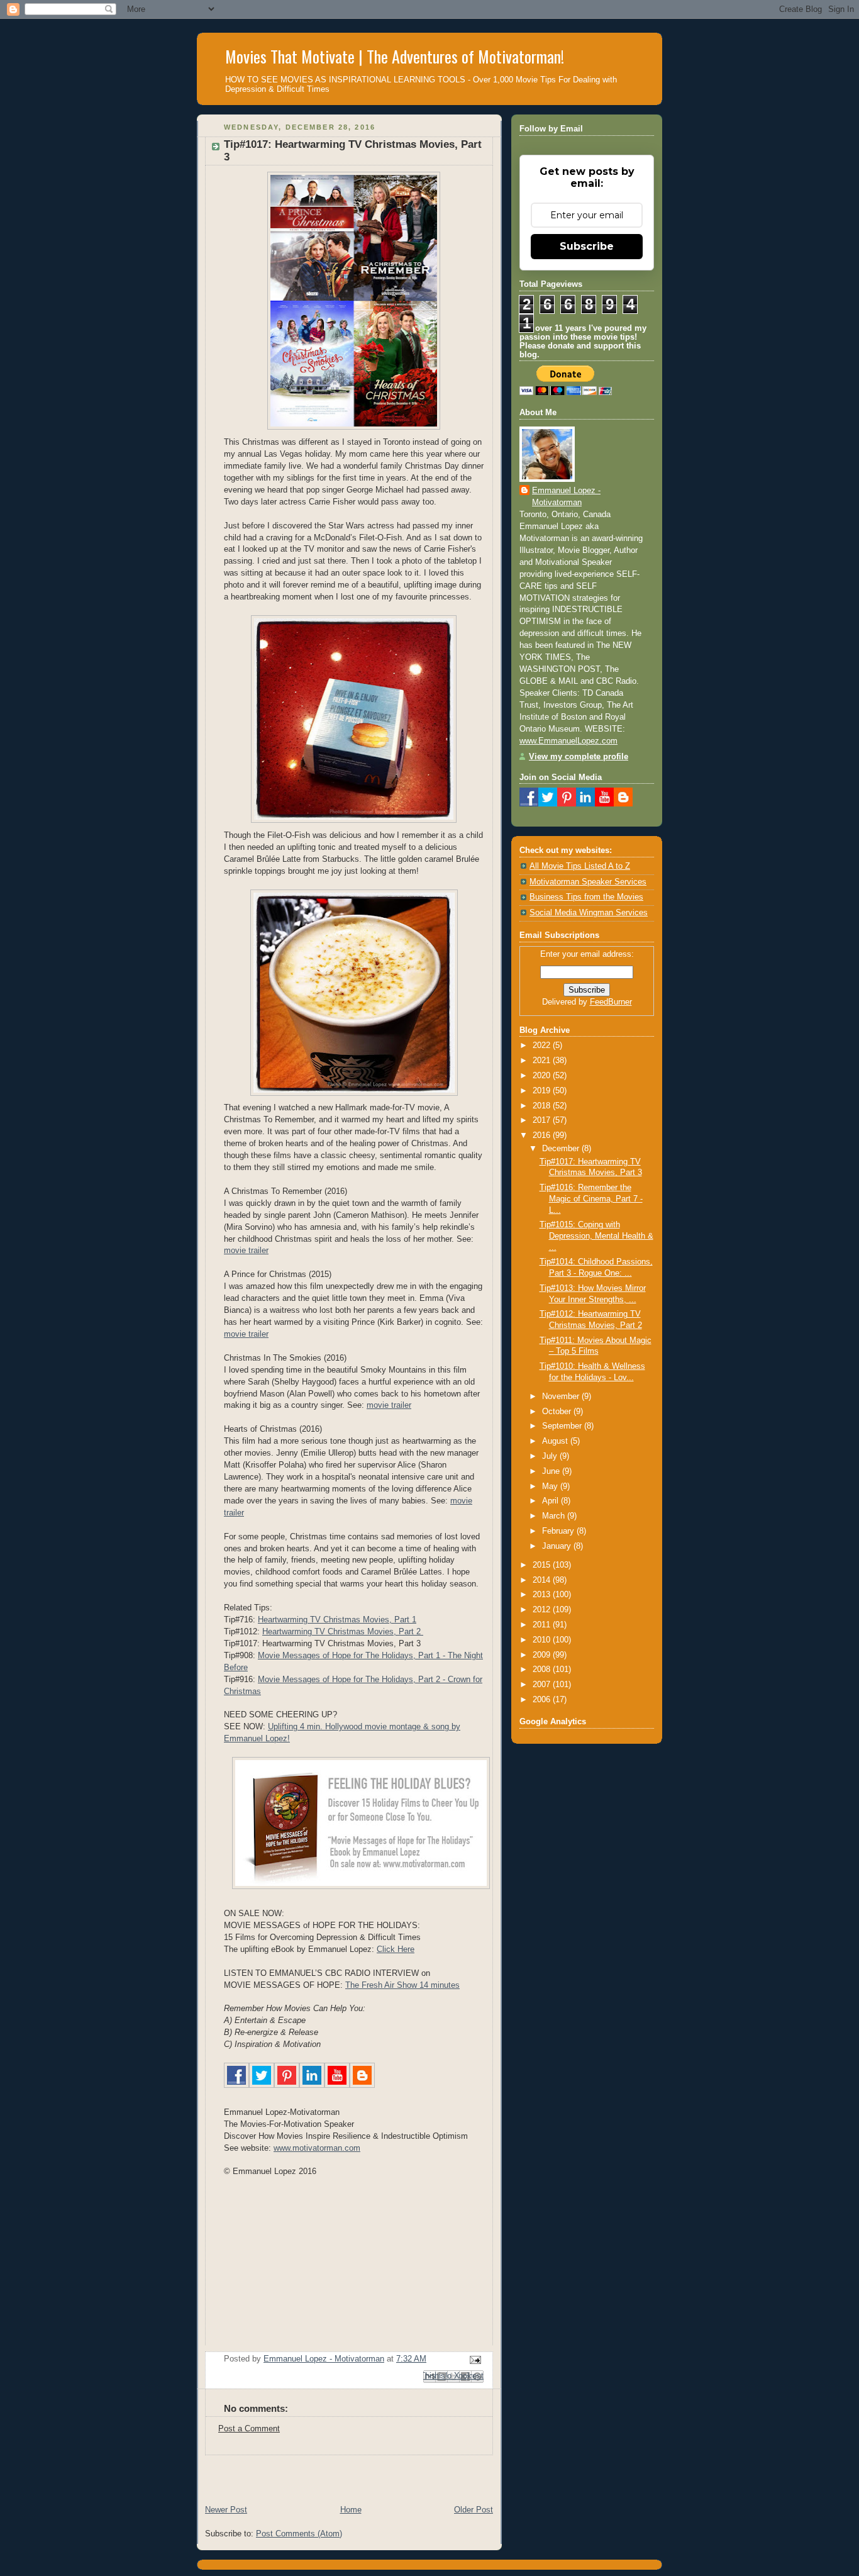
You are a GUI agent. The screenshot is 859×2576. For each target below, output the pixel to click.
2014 (543, 1580)
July (551, 1456)
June (552, 1471)
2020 (543, 1076)
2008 (543, 1670)
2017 (543, 1120)
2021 (543, 1061)
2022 (543, 1045)
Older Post (474, 2510)
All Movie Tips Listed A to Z (580, 866)
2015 (543, 1565)
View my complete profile (579, 757)
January (558, 1546)
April (551, 1501)
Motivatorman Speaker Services (588, 882)
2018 (543, 1106)
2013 (543, 1595)
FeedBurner (611, 1002)
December (562, 1149)
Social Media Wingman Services (589, 913)
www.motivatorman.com (317, 2148)
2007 (543, 1685)
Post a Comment (249, 2429)
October (558, 1412)
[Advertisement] (344, 2474)
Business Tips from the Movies (586, 897)
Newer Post (226, 2510)
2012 (543, 1610)
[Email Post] (474, 2359)
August (556, 1441)
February (559, 1531)
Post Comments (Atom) (299, 2534)
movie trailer (246, 1251)
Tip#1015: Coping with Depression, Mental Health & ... (596, 1236)
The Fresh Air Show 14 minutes (402, 1985)
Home (351, 2510)
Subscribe (587, 246)
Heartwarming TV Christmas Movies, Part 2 (343, 1632)
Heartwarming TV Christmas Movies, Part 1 (337, 1620)
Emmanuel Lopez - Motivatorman (566, 497)
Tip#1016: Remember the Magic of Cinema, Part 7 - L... (591, 1199)
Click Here (396, 1949)
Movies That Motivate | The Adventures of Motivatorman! (395, 56)
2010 (543, 1640)
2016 (543, 1135)
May (551, 1486)
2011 (543, 1625)
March (555, 1516)
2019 (543, 1091)
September (563, 1426)
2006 (543, 1700)
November (562, 1397)
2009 (543, 1655)
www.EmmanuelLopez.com (568, 741)
